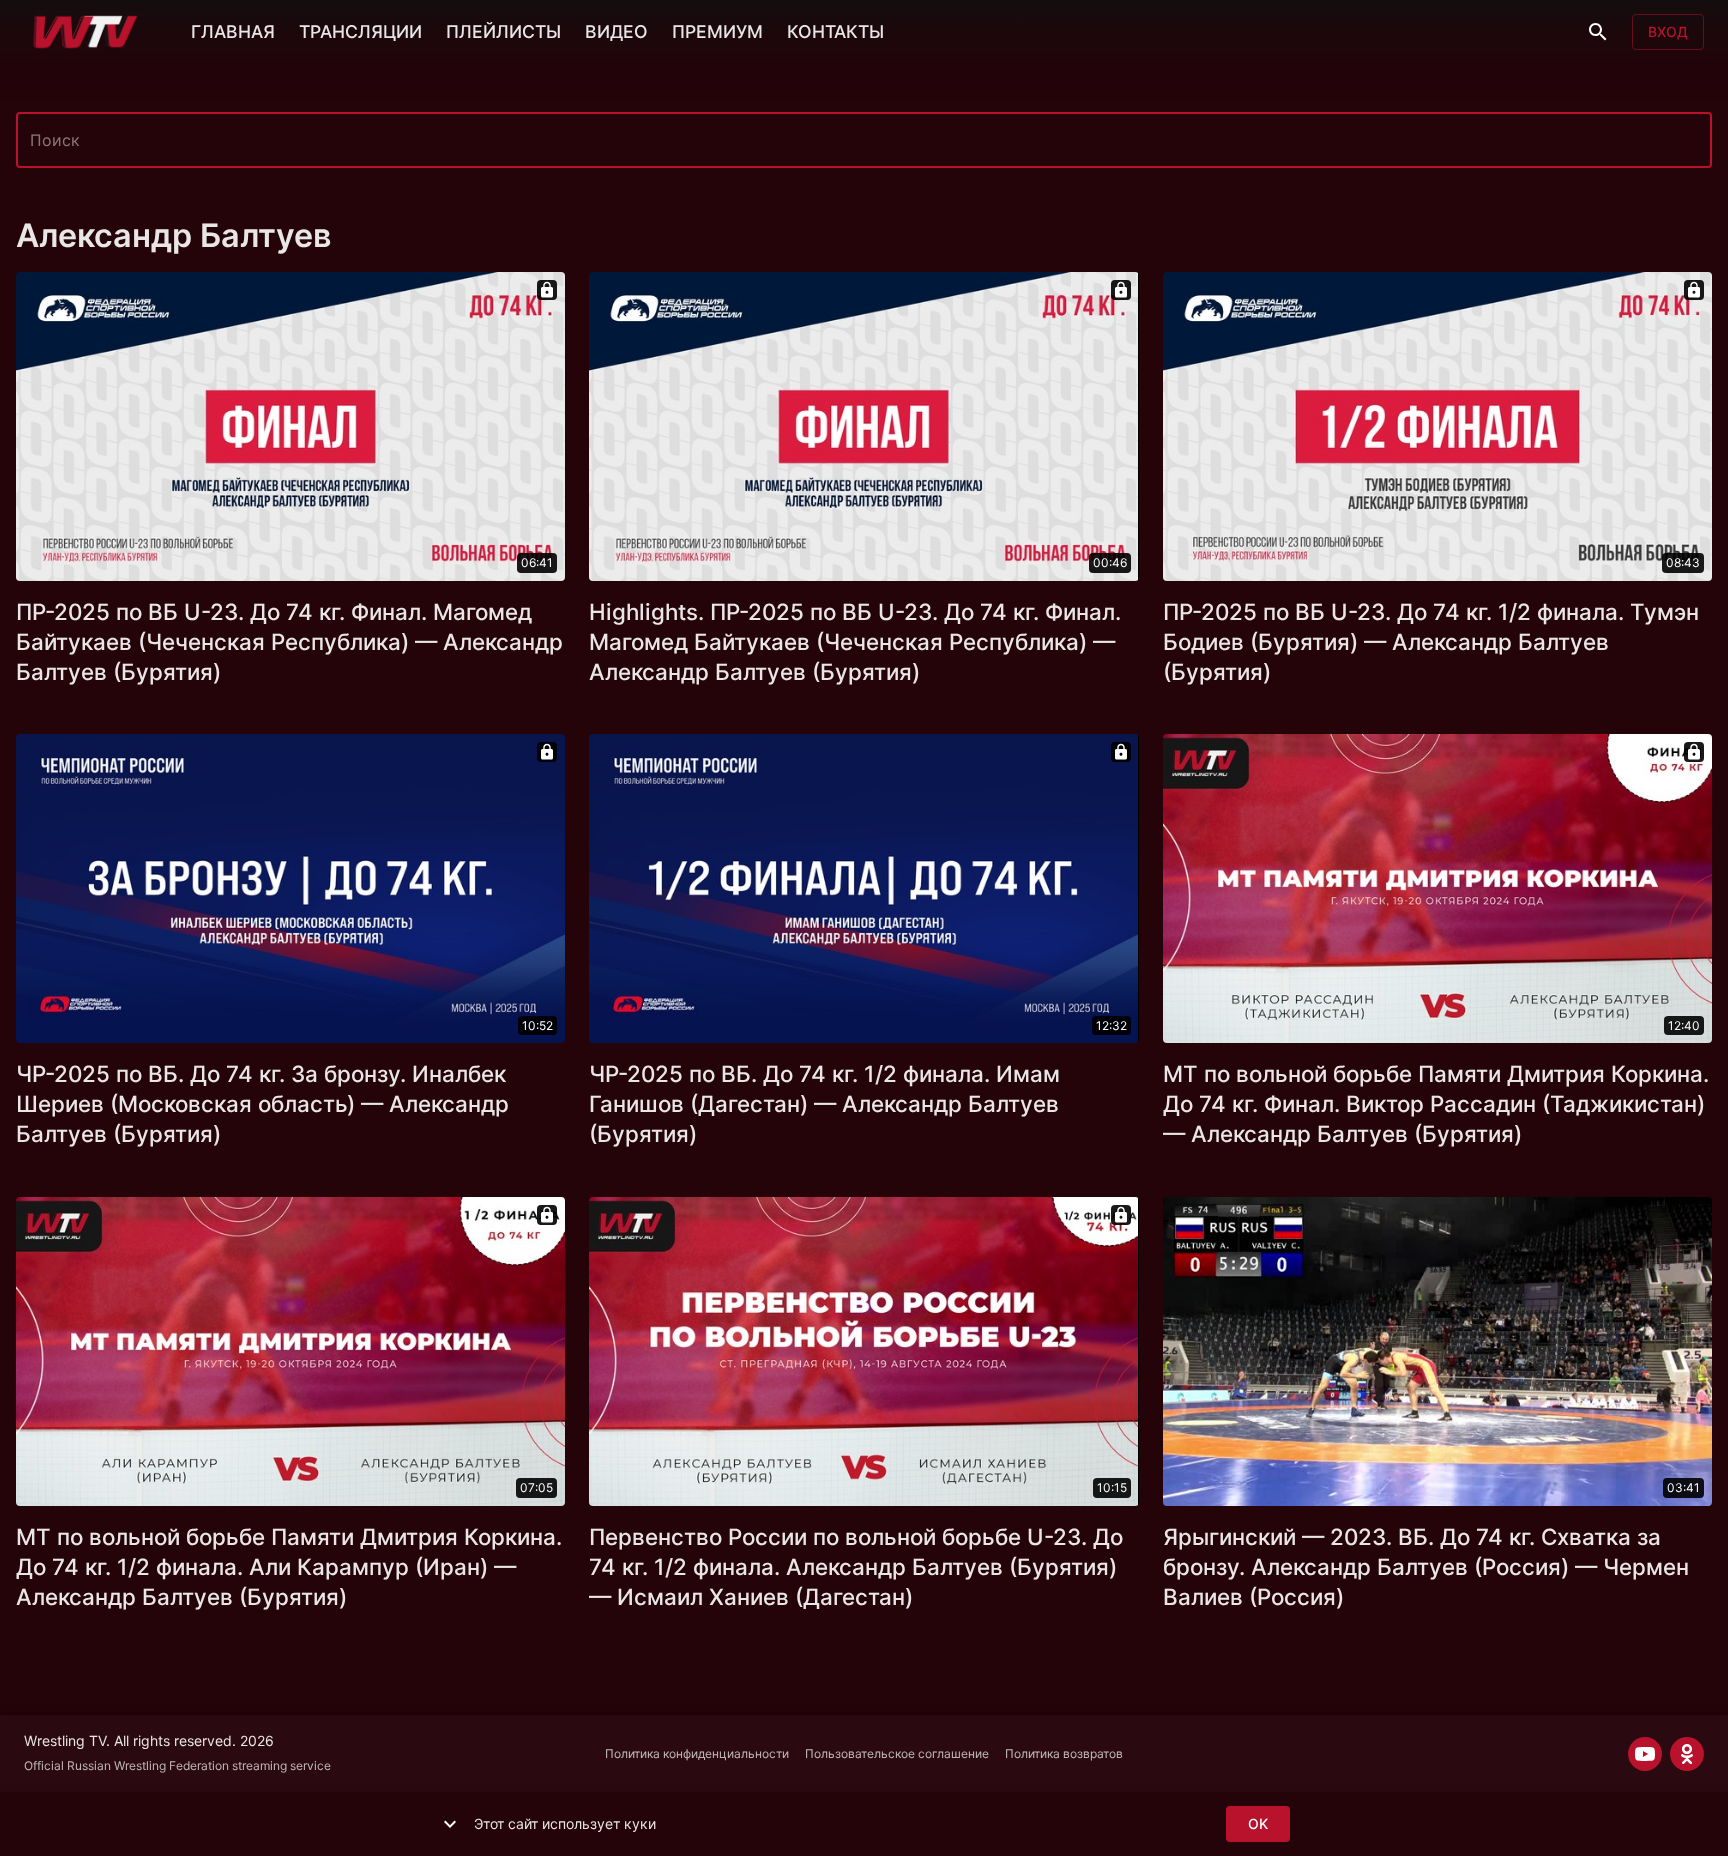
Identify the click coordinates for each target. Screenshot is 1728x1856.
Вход (1668, 31)
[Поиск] (1598, 32)
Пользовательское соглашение (897, 1753)
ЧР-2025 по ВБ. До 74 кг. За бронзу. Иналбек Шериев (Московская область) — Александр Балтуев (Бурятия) (262, 1103)
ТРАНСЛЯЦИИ (360, 31)
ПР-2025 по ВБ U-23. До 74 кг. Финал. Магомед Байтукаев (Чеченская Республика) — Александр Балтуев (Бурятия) (289, 641)
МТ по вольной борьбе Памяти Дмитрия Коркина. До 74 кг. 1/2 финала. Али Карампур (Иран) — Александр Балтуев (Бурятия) (289, 1566)
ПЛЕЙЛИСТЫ (503, 31)
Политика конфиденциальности (697, 1753)
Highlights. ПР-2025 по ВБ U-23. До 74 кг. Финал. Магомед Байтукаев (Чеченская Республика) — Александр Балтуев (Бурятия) (855, 641)
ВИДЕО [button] (616, 31)
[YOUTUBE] (1645, 1754)
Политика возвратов (1064, 1753)
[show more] (450, 1824)
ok (1258, 1823)
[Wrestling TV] (85, 32)
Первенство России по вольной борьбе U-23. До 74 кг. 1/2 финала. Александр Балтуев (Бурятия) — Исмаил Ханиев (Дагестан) (856, 1566)
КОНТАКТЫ (835, 31)
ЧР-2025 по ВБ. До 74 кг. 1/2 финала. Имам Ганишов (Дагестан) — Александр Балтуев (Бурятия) (824, 1103)
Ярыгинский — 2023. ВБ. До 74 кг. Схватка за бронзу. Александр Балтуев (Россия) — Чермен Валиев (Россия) (1426, 1566)
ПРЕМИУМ (717, 31)
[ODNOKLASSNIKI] (1687, 1754)
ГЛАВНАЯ (233, 31)
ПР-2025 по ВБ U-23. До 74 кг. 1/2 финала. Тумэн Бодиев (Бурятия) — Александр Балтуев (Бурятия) (1431, 641)
